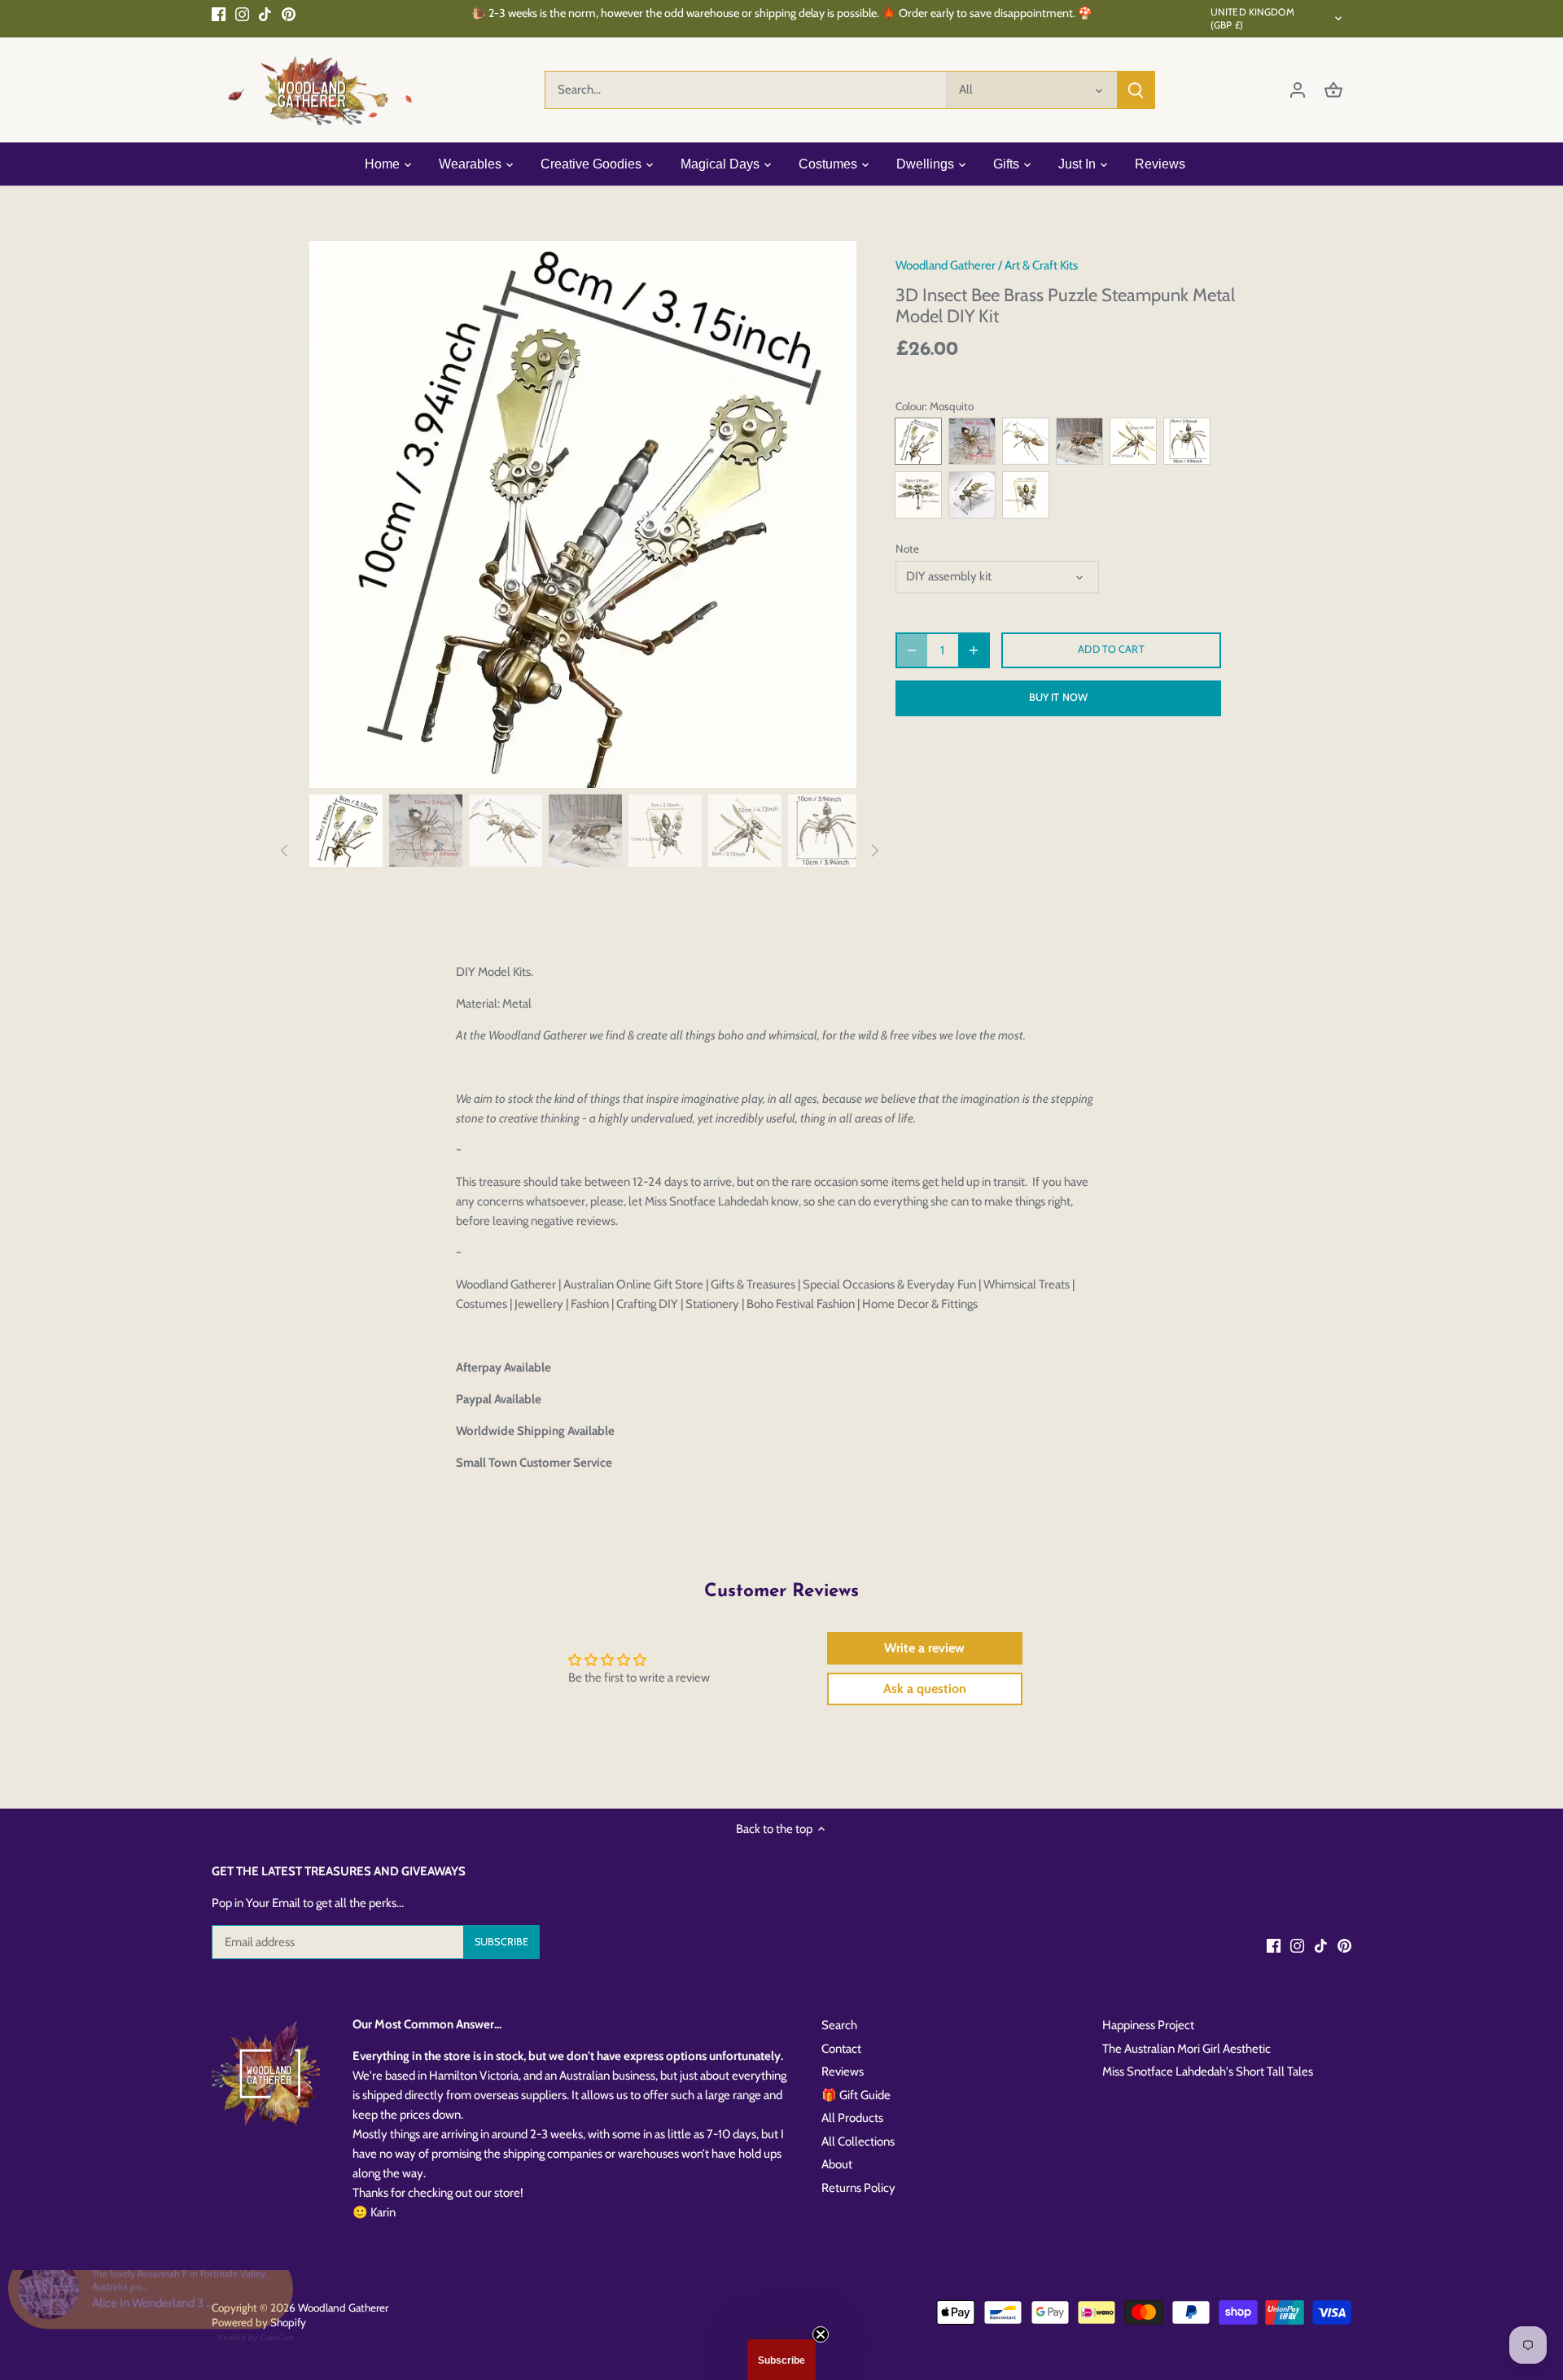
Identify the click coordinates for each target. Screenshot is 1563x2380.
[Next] (832, 514)
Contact (841, 2049)
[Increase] (974, 650)
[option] (583, 514)
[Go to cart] (1333, 90)
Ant (1026, 441)
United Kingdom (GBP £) (1252, 18)
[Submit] (1136, 90)
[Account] (1298, 90)
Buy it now (1058, 697)
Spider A (1187, 441)
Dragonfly (1133, 441)
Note (907, 549)
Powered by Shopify (259, 2322)
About (837, 2164)
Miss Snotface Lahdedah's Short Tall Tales (1208, 2072)
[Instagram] (242, 13)
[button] (781, 2360)
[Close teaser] (821, 2334)
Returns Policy (858, 2188)
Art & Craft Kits (1041, 265)
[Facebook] (219, 13)
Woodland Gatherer (946, 265)
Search (839, 2025)
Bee (1026, 495)
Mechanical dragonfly (918, 495)
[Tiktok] (265, 13)
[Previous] (334, 514)
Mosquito (918, 441)
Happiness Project (1148, 2025)
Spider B (972, 441)
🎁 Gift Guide (856, 2095)
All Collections (858, 2142)
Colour (910, 406)
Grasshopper (1079, 441)
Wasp (972, 495)
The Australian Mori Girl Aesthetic (1186, 2049)
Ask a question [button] (925, 1689)
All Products (852, 2118)
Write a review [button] (924, 1648)
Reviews (843, 2072)
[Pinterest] (289, 13)
